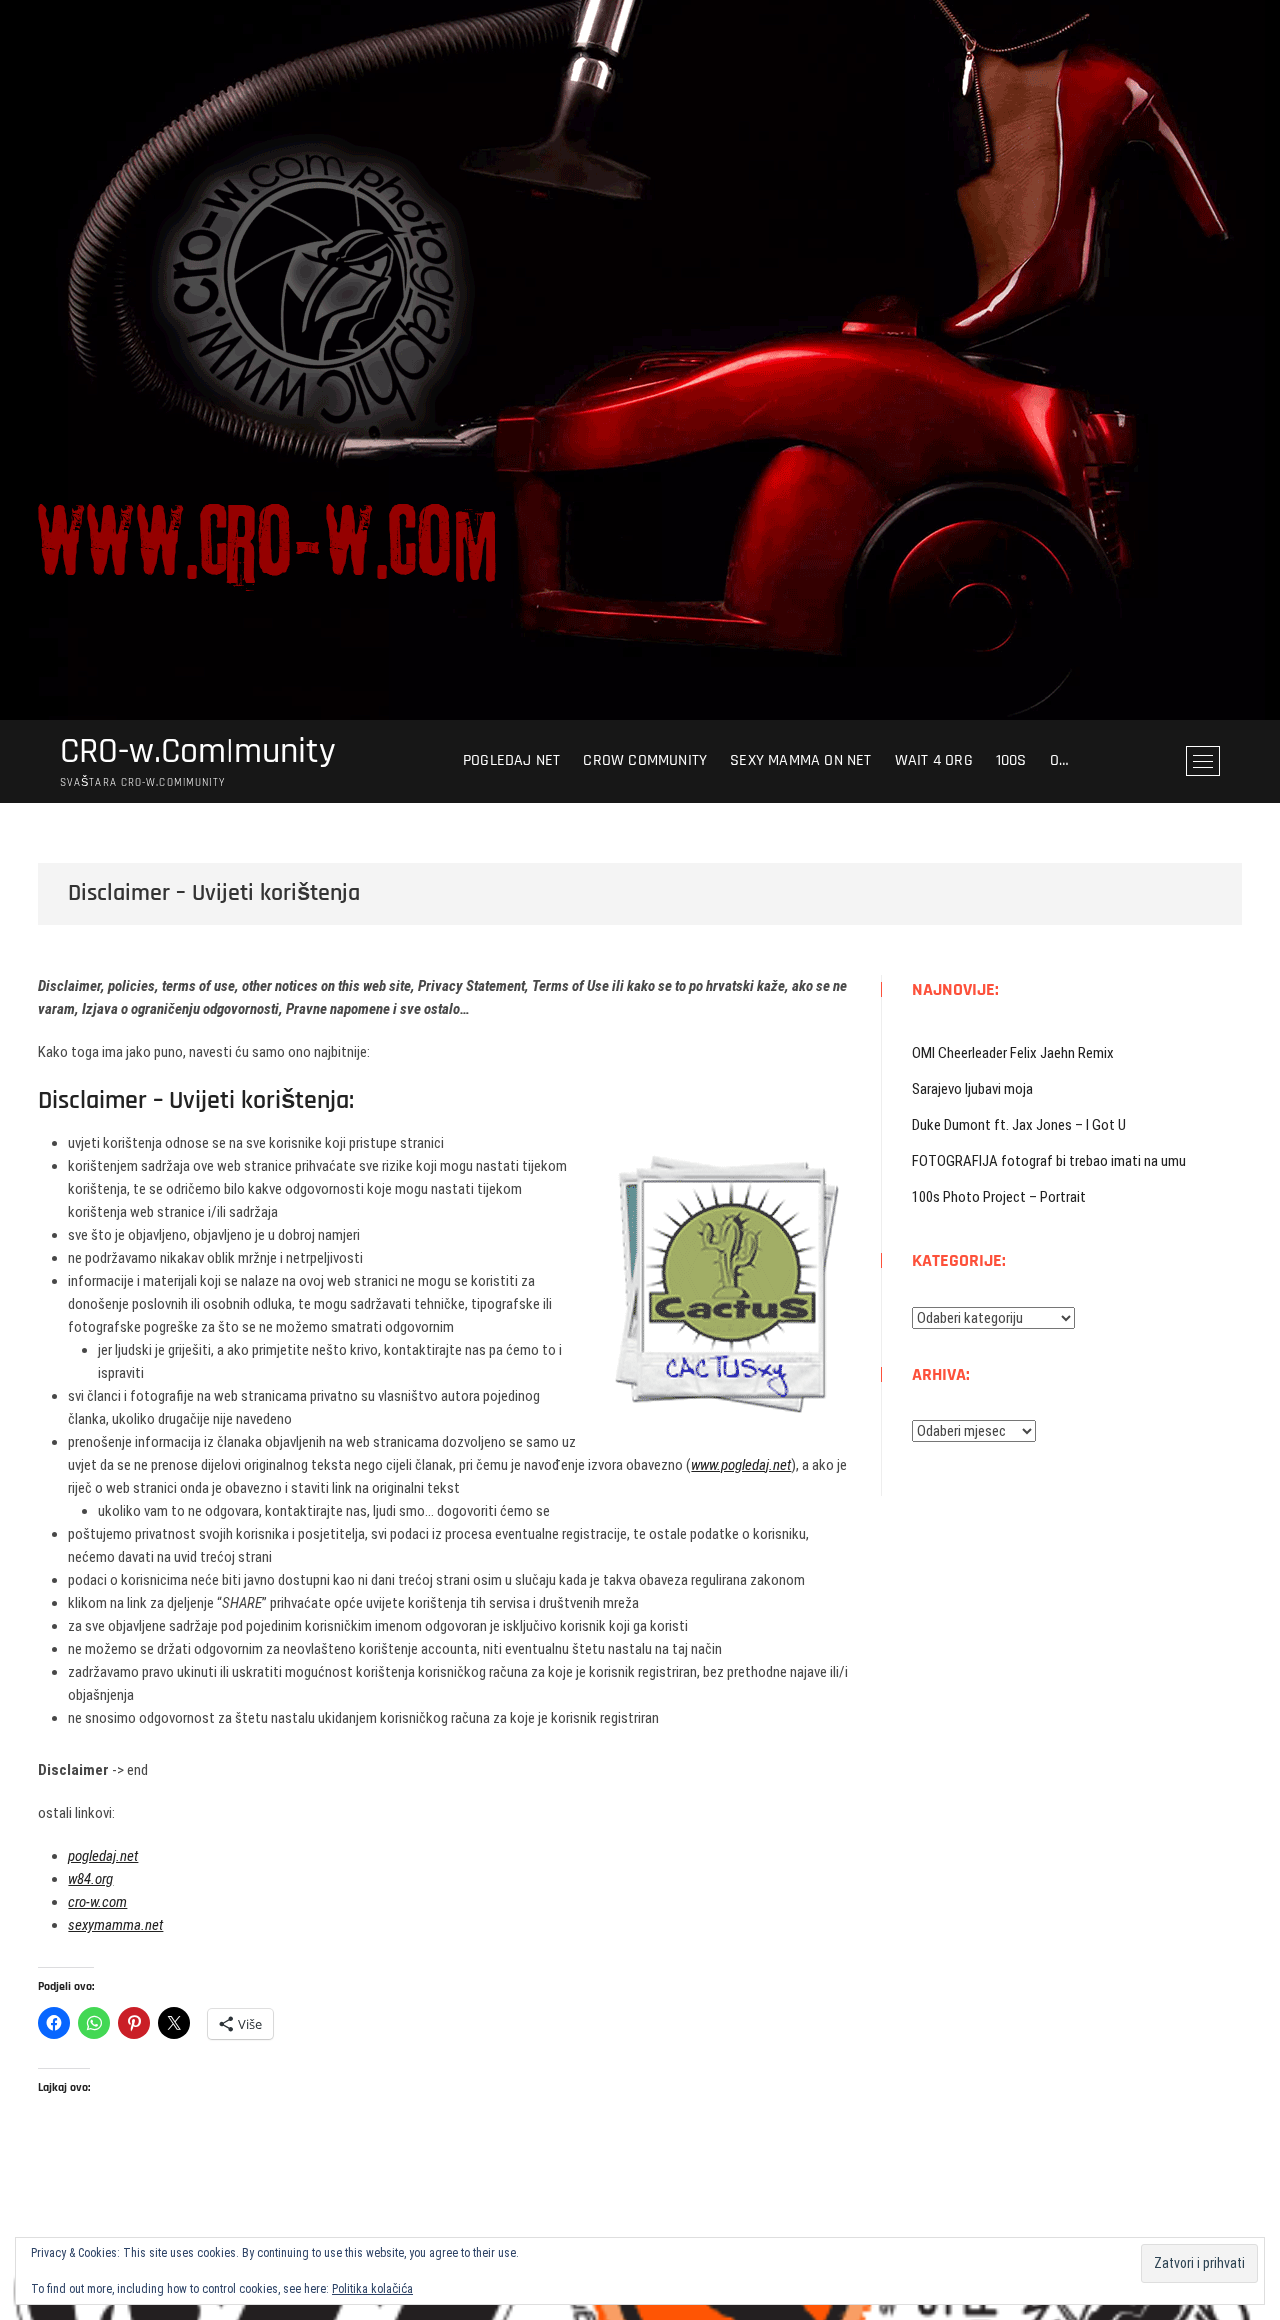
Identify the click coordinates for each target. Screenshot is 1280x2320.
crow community (645, 760)
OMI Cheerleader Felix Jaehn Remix (1013, 1053)
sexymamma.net (115, 1925)
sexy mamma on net (800, 760)
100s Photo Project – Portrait (999, 1197)
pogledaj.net (103, 1856)
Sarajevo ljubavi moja (972, 1089)
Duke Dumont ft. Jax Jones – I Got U (1019, 1125)
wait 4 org (934, 760)
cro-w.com (97, 1902)
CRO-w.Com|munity (198, 752)
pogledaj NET (511, 760)
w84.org (90, 1879)
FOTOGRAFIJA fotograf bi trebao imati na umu (1049, 1161)
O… (1059, 760)
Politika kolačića (372, 2289)
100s (1011, 760)
